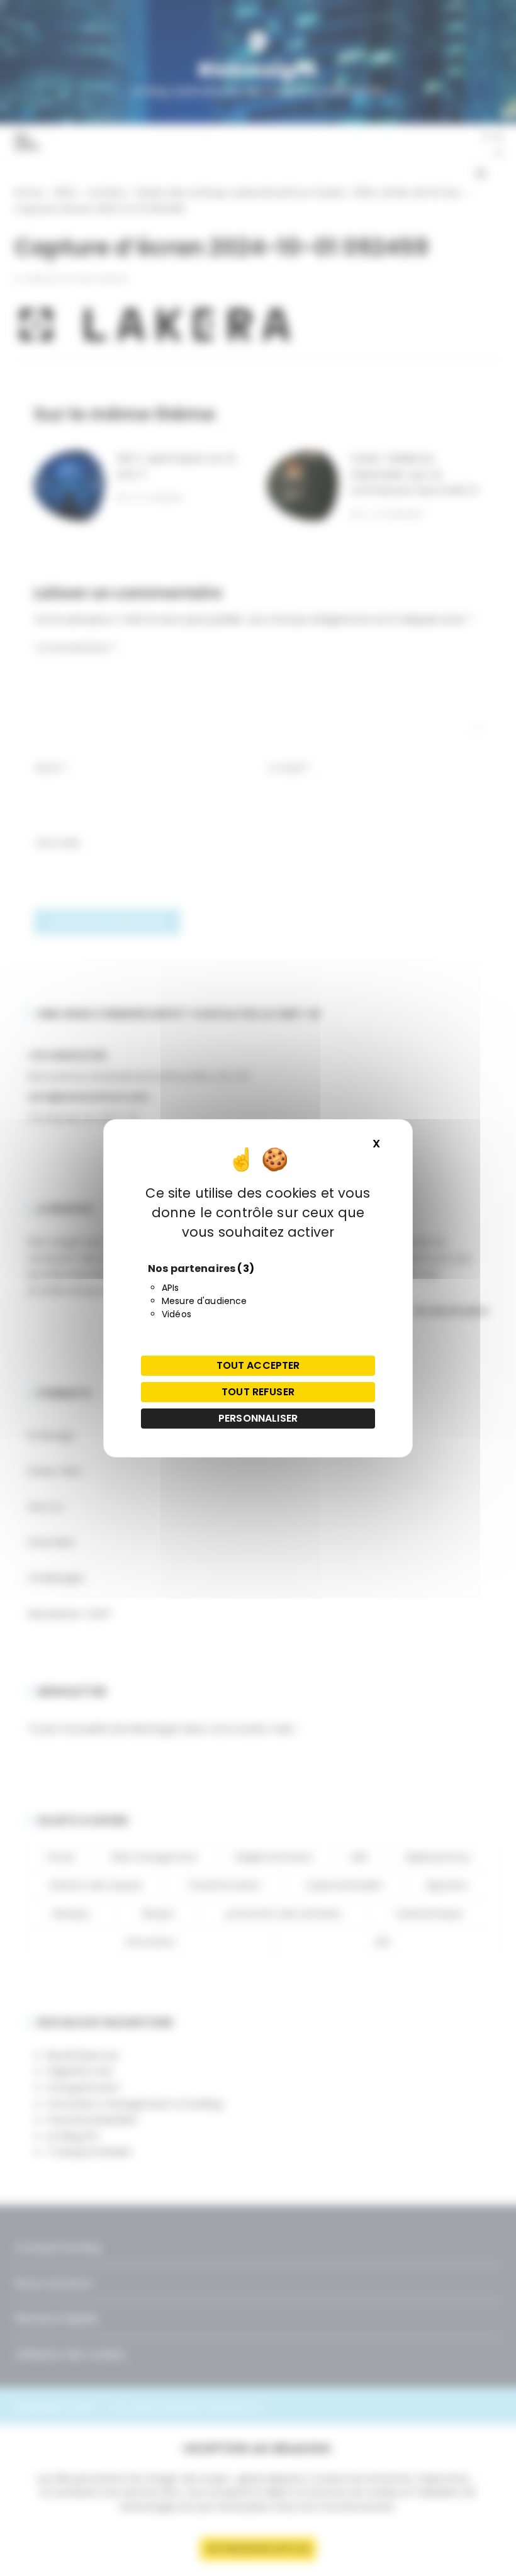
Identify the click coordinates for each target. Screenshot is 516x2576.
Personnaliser (258, 1418)
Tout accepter (258, 1365)
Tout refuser (258, 1392)
